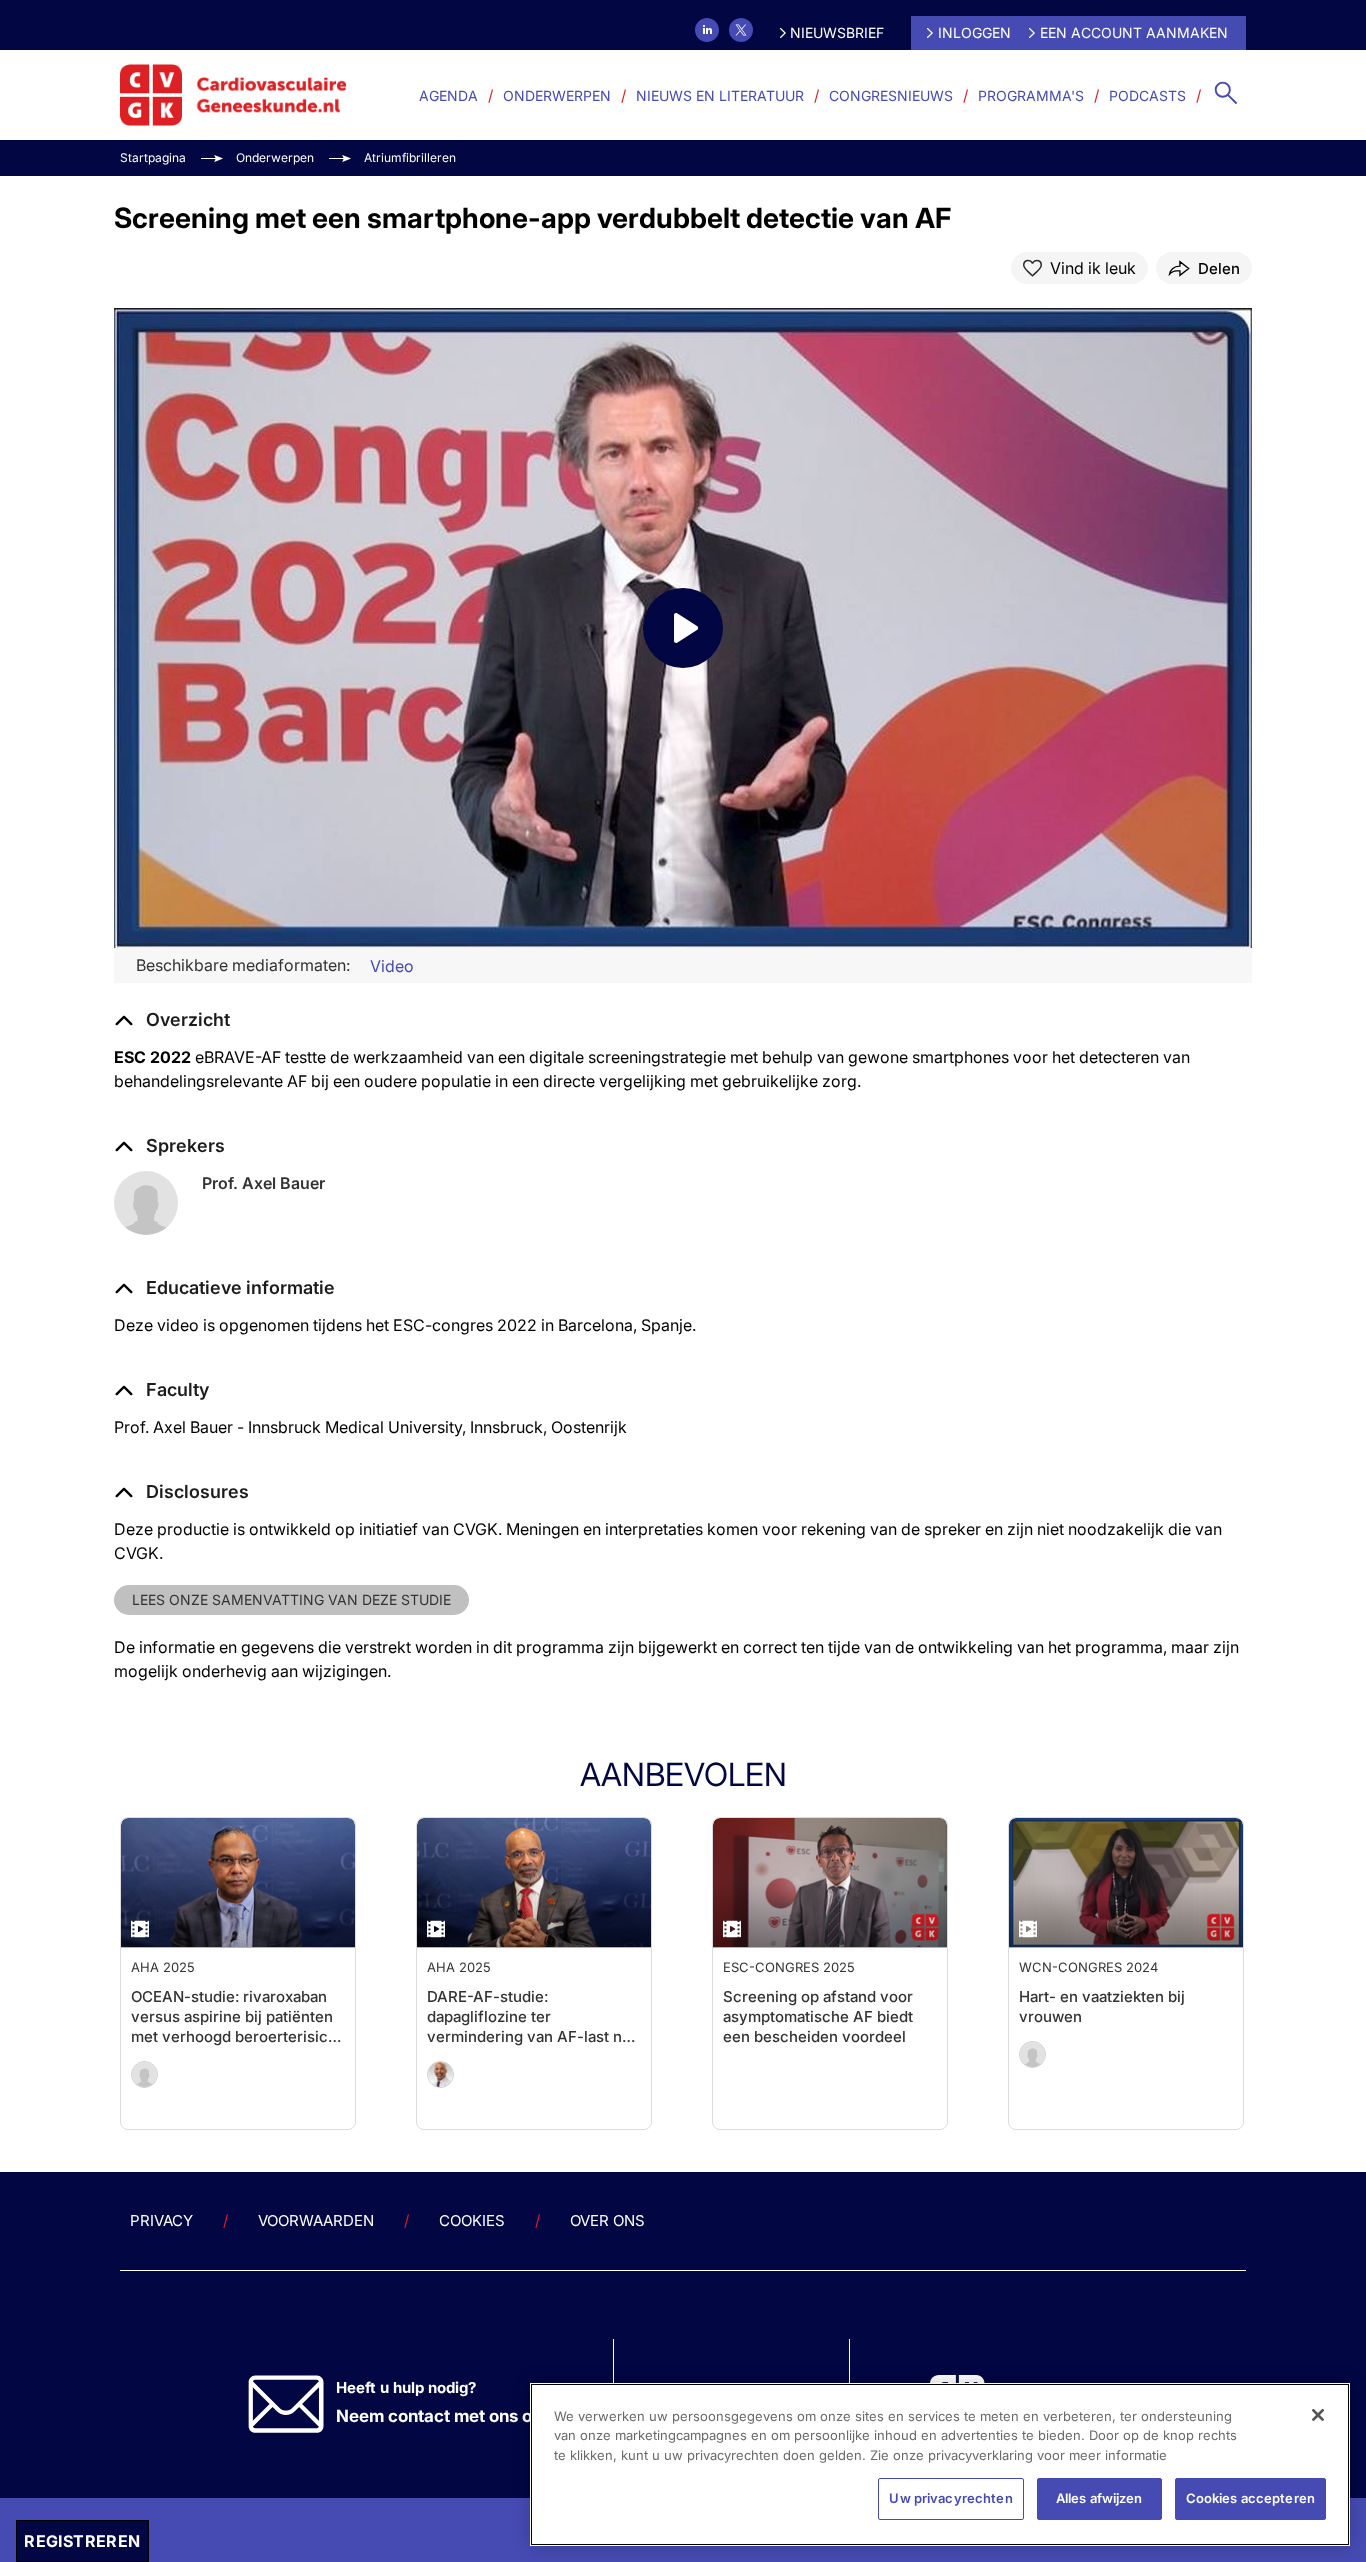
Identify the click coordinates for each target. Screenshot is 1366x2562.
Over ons (607, 2220)
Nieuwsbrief (837, 32)
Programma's (1031, 95)
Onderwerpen (557, 95)
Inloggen (974, 32)
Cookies (472, 2220)
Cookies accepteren (1250, 2498)
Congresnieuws (891, 95)
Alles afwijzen (1099, 2498)
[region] (940, 2464)
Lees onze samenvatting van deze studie (291, 1599)
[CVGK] (233, 95)
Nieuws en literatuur (720, 95)
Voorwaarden (316, 2220)
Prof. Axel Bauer (263, 1183)
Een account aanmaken (1134, 32)
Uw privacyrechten (950, 2498)
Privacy (161, 2220)
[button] (224, 1288)
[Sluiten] (1318, 2415)
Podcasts (1147, 95)
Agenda (448, 95)
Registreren (82, 2541)
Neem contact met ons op (439, 2416)
